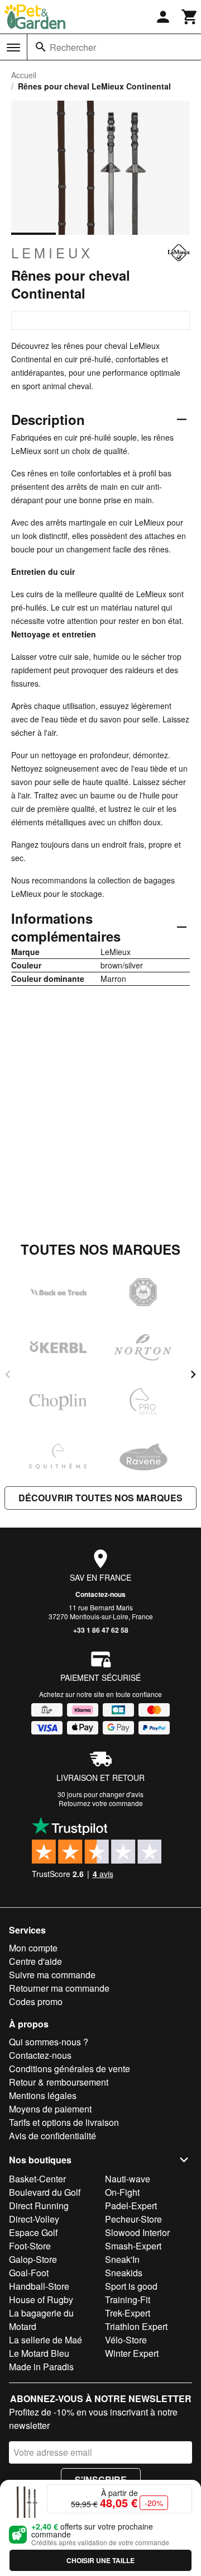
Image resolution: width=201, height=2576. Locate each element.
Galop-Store (33, 2259)
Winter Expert (132, 2353)
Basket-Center (37, 2179)
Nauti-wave (128, 2179)
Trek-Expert (128, 2313)
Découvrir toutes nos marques (100, 1498)
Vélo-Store (126, 2340)
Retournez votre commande (101, 1803)
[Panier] (190, 17)
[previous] (8, 1374)
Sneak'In (122, 2259)
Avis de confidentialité (52, 2136)
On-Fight (122, 2192)
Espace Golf (33, 2232)
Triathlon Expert (136, 2326)
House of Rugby (41, 2300)
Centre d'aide (35, 1961)
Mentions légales (43, 2095)
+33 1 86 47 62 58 (101, 1630)
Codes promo (36, 2001)
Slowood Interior (137, 2232)
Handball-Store (39, 2286)
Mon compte (33, 1948)
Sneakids (124, 2273)
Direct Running (39, 2206)
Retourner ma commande (59, 1988)
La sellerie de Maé (46, 2340)
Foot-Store (30, 2246)
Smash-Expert (133, 2246)
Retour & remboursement (59, 2082)
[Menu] (13, 48)
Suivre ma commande (52, 1975)
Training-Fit (128, 2300)
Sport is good (131, 2286)
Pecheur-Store (133, 2219)
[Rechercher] (41, 47)
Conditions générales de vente (70, 2069)
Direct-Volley (34, 2219)
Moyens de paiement (50, 2109)
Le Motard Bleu (39, 2353)
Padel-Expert (131, 2206)
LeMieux (52, 253)
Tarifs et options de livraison (64, 2122)
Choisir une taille (100, 2560)
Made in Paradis (41, 2367)
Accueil (24, 75)
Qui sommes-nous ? (49, 2042)
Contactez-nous (100, 1594)
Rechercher (73, 47)
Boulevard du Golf (45, 2192)
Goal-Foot (29, 2273)
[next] (193, 1374)
